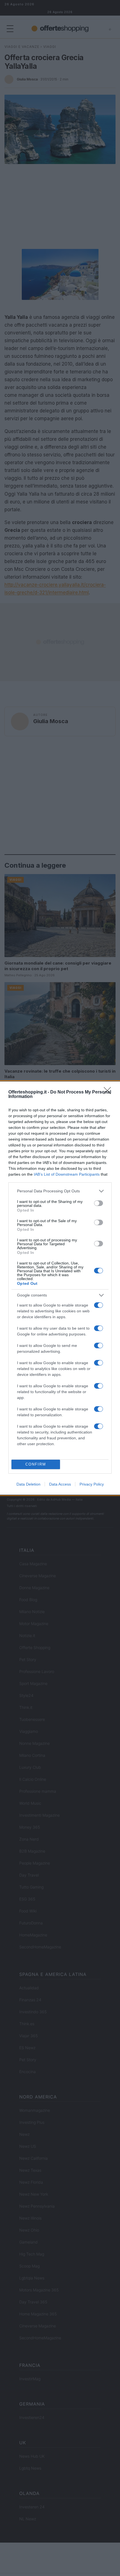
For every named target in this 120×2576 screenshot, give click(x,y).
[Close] (109, 1092)
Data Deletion (28, 1484)
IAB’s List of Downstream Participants (67, 1174)
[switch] (99, 1203)
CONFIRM (36, 1464)
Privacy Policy (92, 1484)
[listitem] (60, 1191)
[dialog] (60, 1288)
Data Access (60, 1484)
